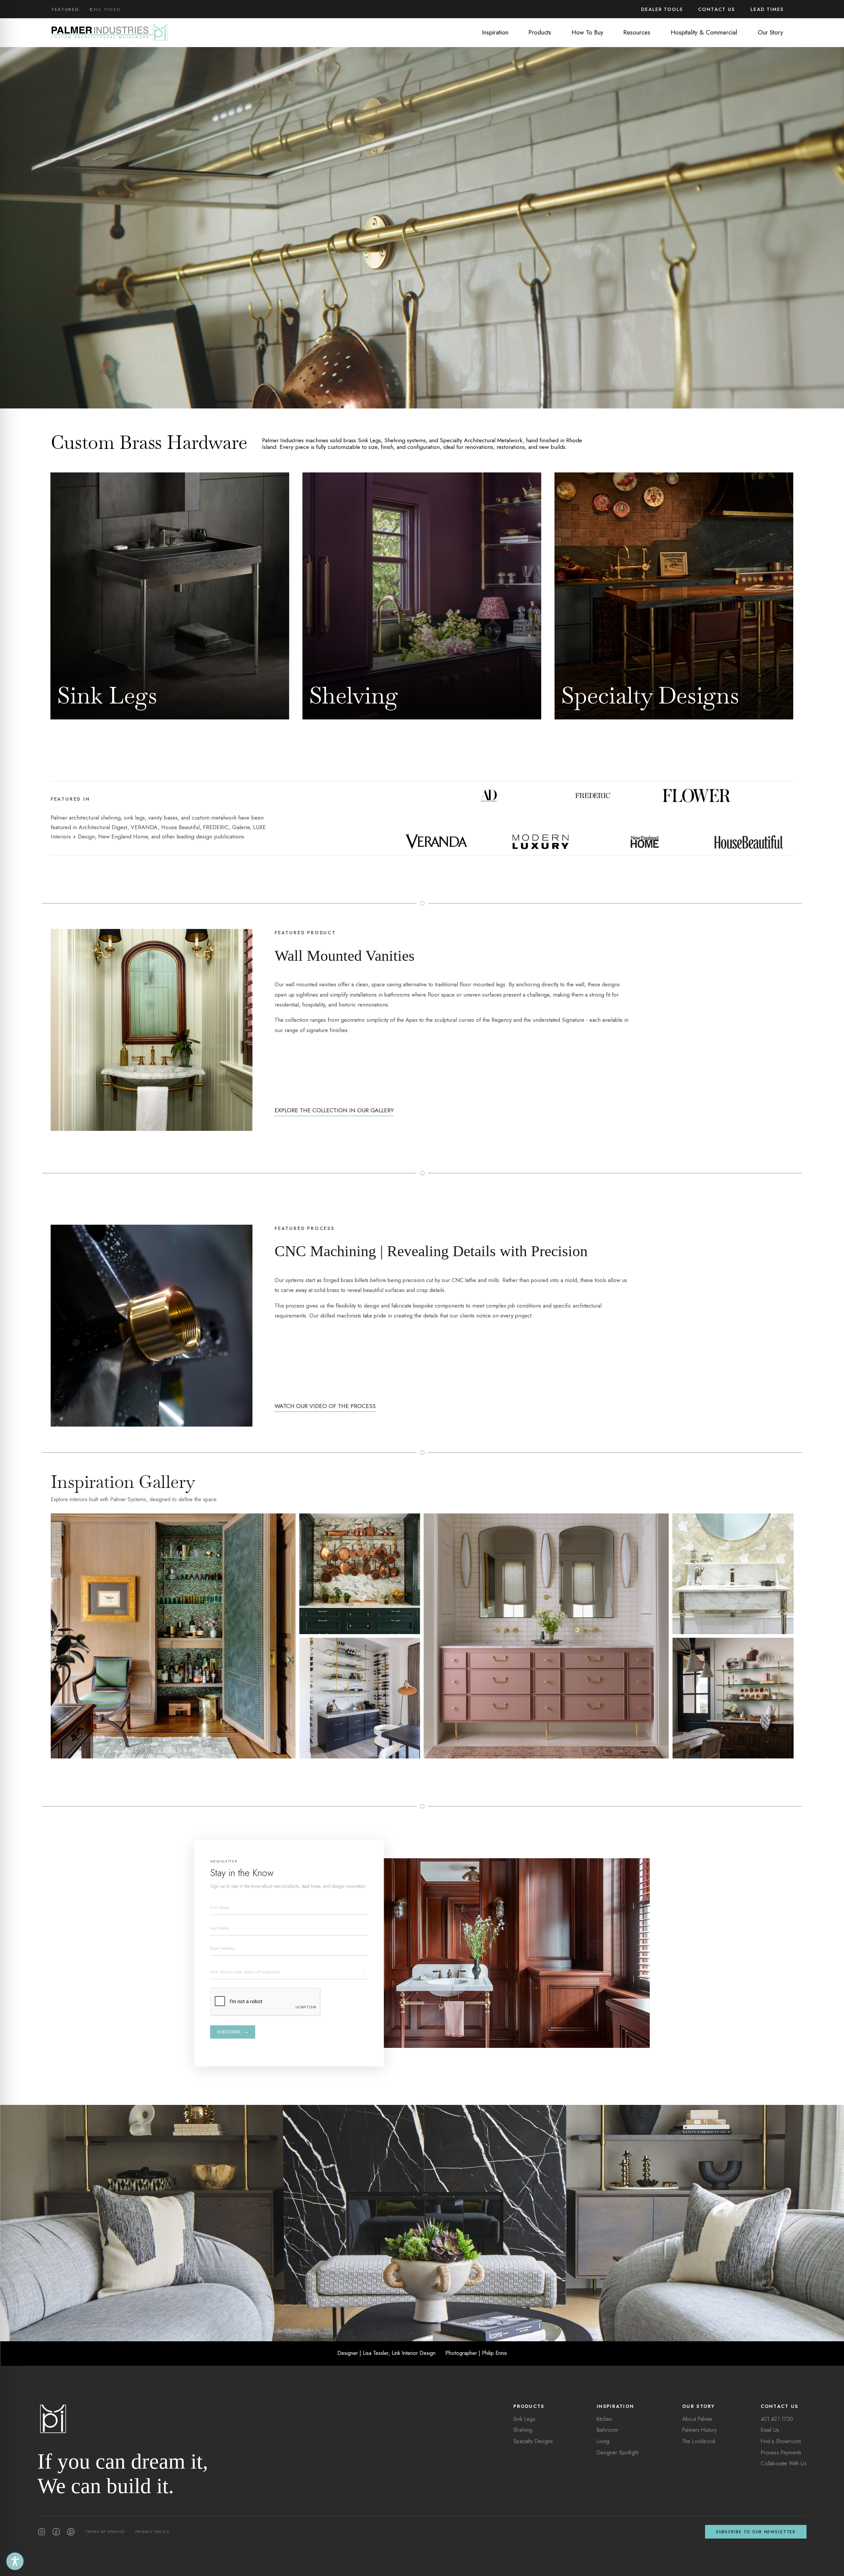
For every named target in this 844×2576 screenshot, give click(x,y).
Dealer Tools (662, 9)
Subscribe (233, 2032)
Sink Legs (524, 2419)
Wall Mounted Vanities (126, 15)
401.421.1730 (777, 2419)
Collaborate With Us (784, 2463)
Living (603, 2441)
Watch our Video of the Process (325, 1406)
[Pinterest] (71, 2532)
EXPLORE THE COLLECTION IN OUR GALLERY (334, 1110)
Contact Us (716, 9)
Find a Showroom (781, 2441)
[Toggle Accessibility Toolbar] (15, 2561)
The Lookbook (699, 2441)
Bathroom (607, 2430)
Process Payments (781, 2452)
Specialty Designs (533, 2441)
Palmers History (699, 2430)
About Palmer (697, 2419)
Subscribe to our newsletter (756, 2532)
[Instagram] (42, 2532)
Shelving (523, 2430)
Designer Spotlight (617, 2452)
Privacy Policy (153, 2532)
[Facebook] (56, 2532)
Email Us (770, 2430)
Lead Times (767, 9)
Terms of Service (105, 2532)
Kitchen (604, 2419)
